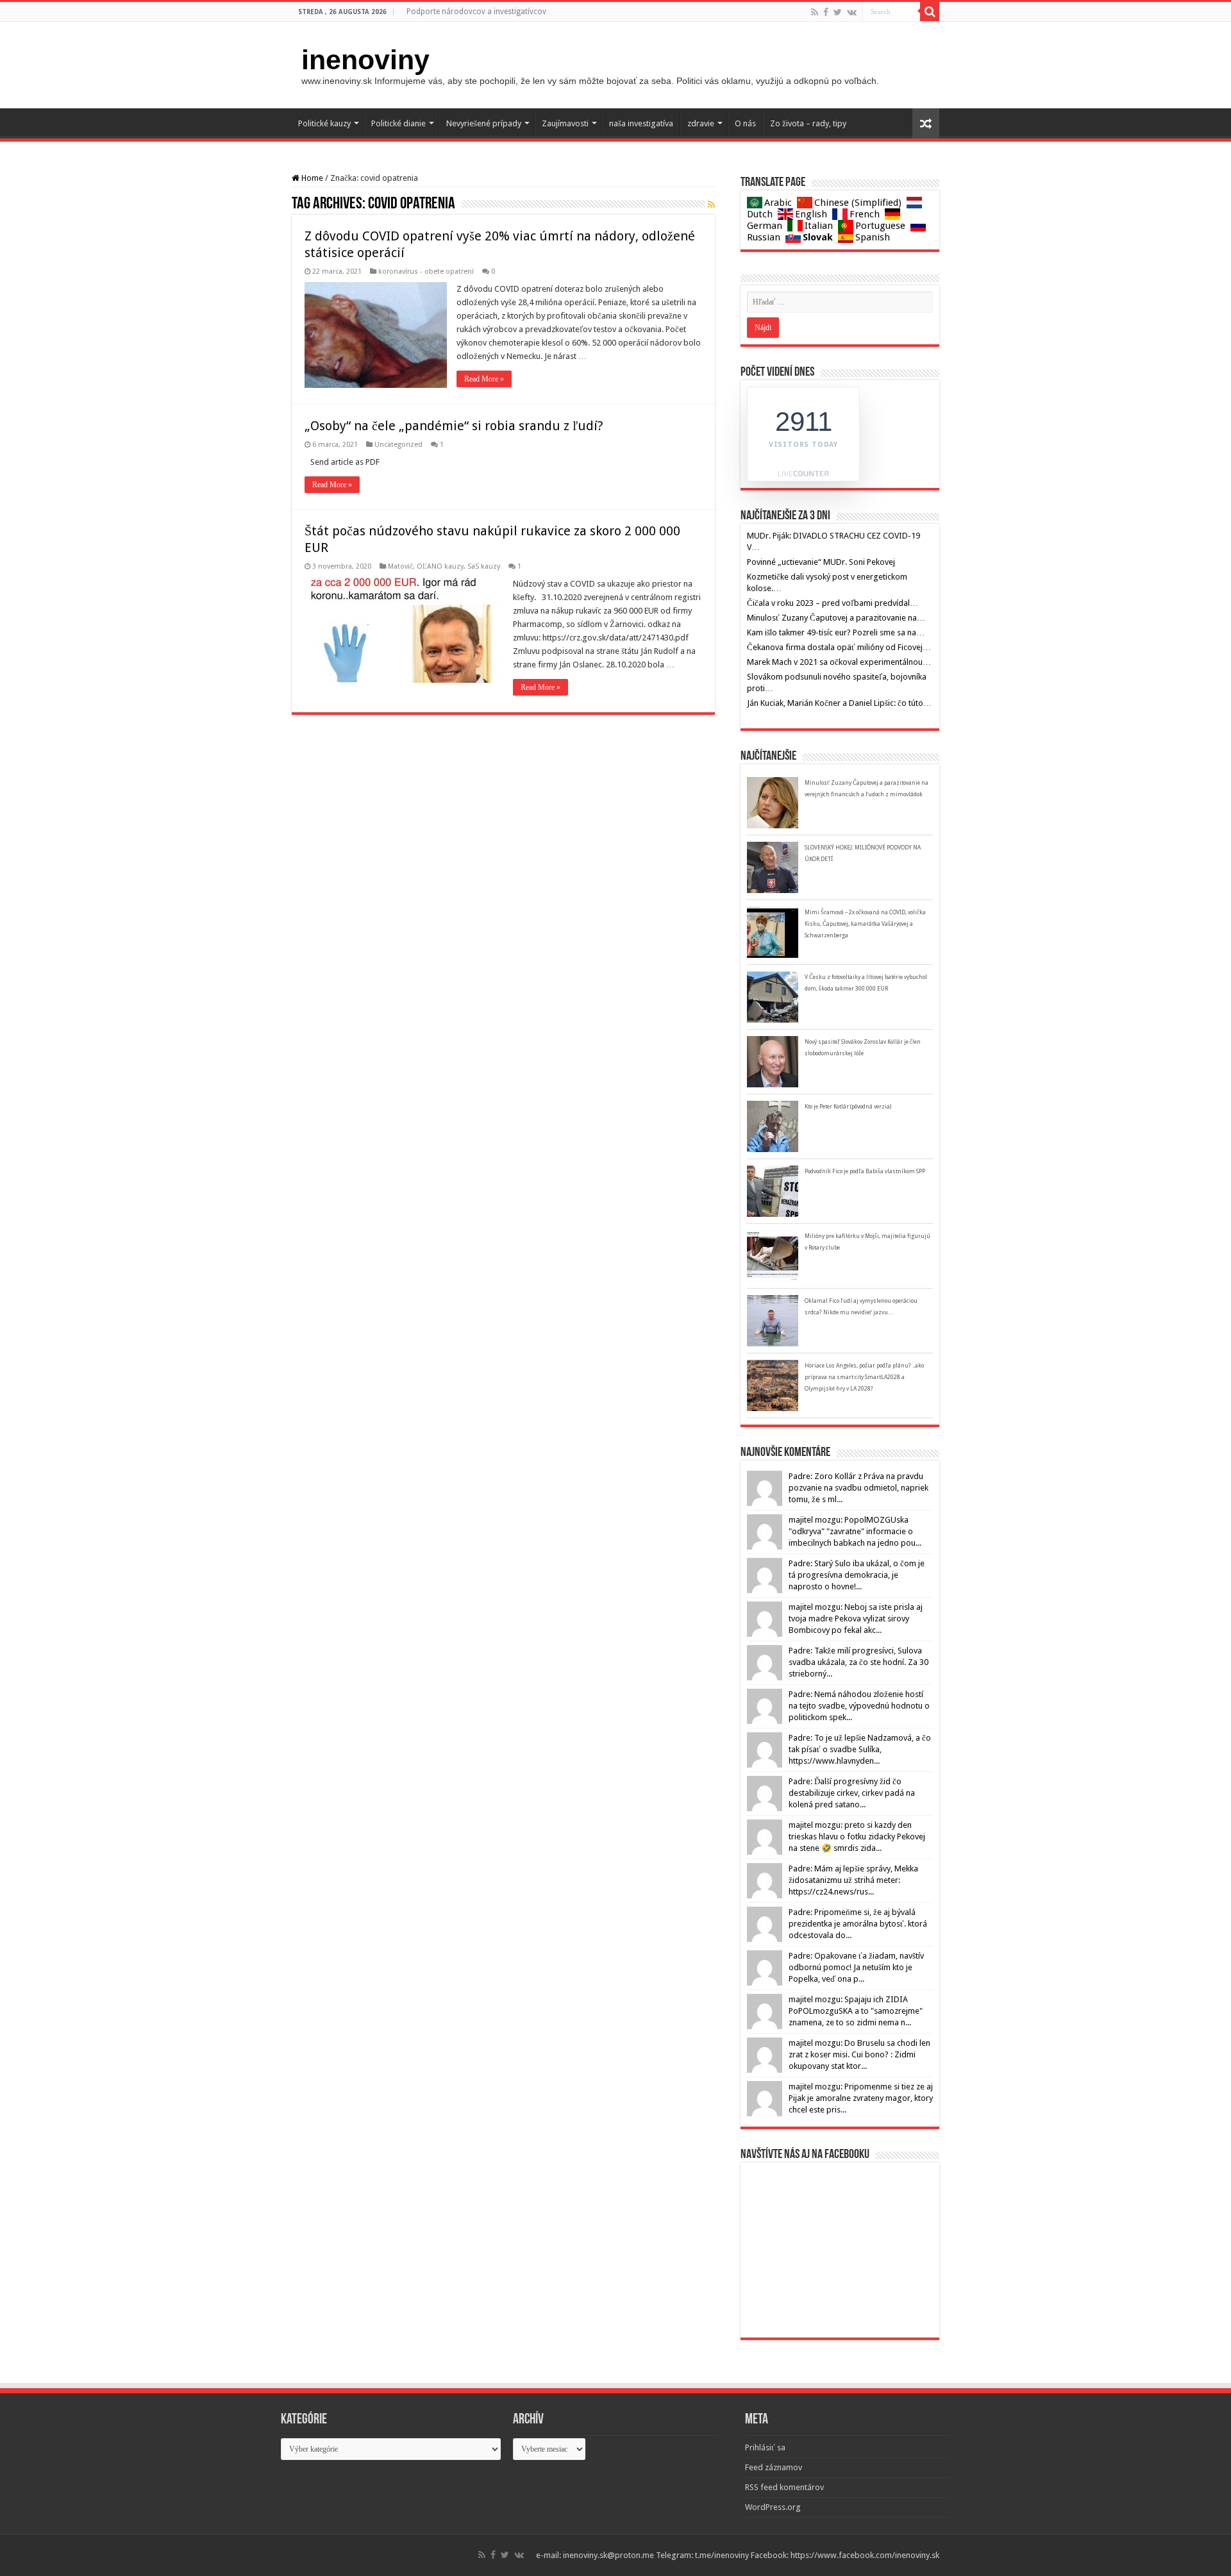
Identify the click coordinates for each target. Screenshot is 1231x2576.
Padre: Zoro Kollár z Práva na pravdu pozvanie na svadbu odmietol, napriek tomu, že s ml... (858, 1488)
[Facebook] (826, 12)
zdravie (701, 123)
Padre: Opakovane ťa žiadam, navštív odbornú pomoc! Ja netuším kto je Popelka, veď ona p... (856, 1967)
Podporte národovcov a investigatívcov (476, 12)
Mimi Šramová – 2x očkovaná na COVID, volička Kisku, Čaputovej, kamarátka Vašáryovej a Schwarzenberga (865, 924)
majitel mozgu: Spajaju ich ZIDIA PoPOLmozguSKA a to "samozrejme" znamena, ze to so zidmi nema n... (856, 2011)
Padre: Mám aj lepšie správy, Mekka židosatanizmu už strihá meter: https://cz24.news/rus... (853, 1880)
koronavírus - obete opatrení (426, 272)
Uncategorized (398, 445)
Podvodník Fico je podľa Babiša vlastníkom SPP (865, 1171)
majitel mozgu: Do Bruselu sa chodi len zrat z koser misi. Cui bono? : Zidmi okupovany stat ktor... (859, 2054)
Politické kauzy (324, 123)
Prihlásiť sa (765, 2447)
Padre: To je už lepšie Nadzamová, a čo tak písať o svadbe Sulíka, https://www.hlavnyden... (860, 1749)
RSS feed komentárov (784, 2487)
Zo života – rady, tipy (808, 123)
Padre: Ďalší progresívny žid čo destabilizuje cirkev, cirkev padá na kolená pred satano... (852, 1793)
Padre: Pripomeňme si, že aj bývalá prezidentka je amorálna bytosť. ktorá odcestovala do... (858, 1924)
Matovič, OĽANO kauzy (426, 566)
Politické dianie (398, 123)
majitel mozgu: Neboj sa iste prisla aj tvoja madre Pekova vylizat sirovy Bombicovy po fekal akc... (856, 1618)
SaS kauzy (484, 566)
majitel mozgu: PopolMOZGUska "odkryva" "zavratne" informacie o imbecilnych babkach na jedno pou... (855, 1531)
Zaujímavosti (565, 123)
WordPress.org (773, 2507)
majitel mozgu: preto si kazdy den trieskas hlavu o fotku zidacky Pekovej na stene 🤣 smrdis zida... (857, 1836)
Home (311, 178)
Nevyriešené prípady (484, 123)
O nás (745, 123)
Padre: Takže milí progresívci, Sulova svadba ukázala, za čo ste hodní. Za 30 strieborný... (858, 1662)
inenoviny (365, 60)
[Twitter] (838, 12)
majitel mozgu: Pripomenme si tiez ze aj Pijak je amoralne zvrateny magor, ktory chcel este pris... (861, 2098)
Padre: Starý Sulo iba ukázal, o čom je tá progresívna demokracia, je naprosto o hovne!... (857, 1575)
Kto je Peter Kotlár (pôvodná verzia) (848, 1107)
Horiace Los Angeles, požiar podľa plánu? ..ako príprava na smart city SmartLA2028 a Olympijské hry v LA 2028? (864, 1377)
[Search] (930, 12)
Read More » (484, 379)
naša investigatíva (641, 123)
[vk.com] (852, 12)
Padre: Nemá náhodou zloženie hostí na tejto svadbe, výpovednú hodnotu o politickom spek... (859, 1706)
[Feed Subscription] (711, 205)
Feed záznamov (774, 2467)
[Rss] (815, 12)
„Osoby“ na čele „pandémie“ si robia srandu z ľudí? (454, 426)
